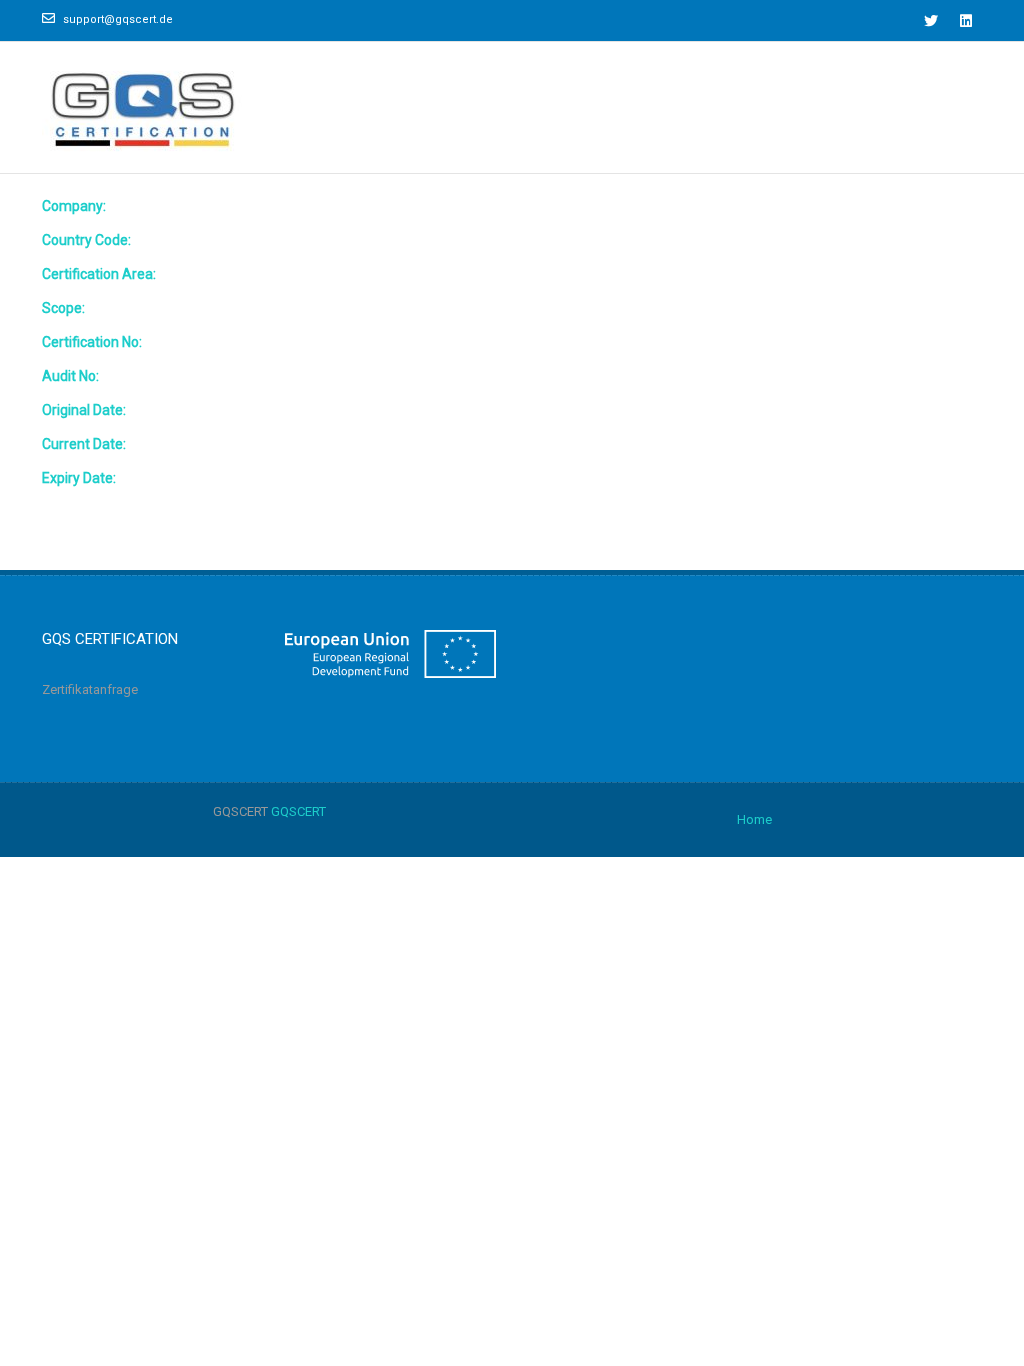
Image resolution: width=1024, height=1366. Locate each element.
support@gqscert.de (118, 19)
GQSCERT (298, 811)
